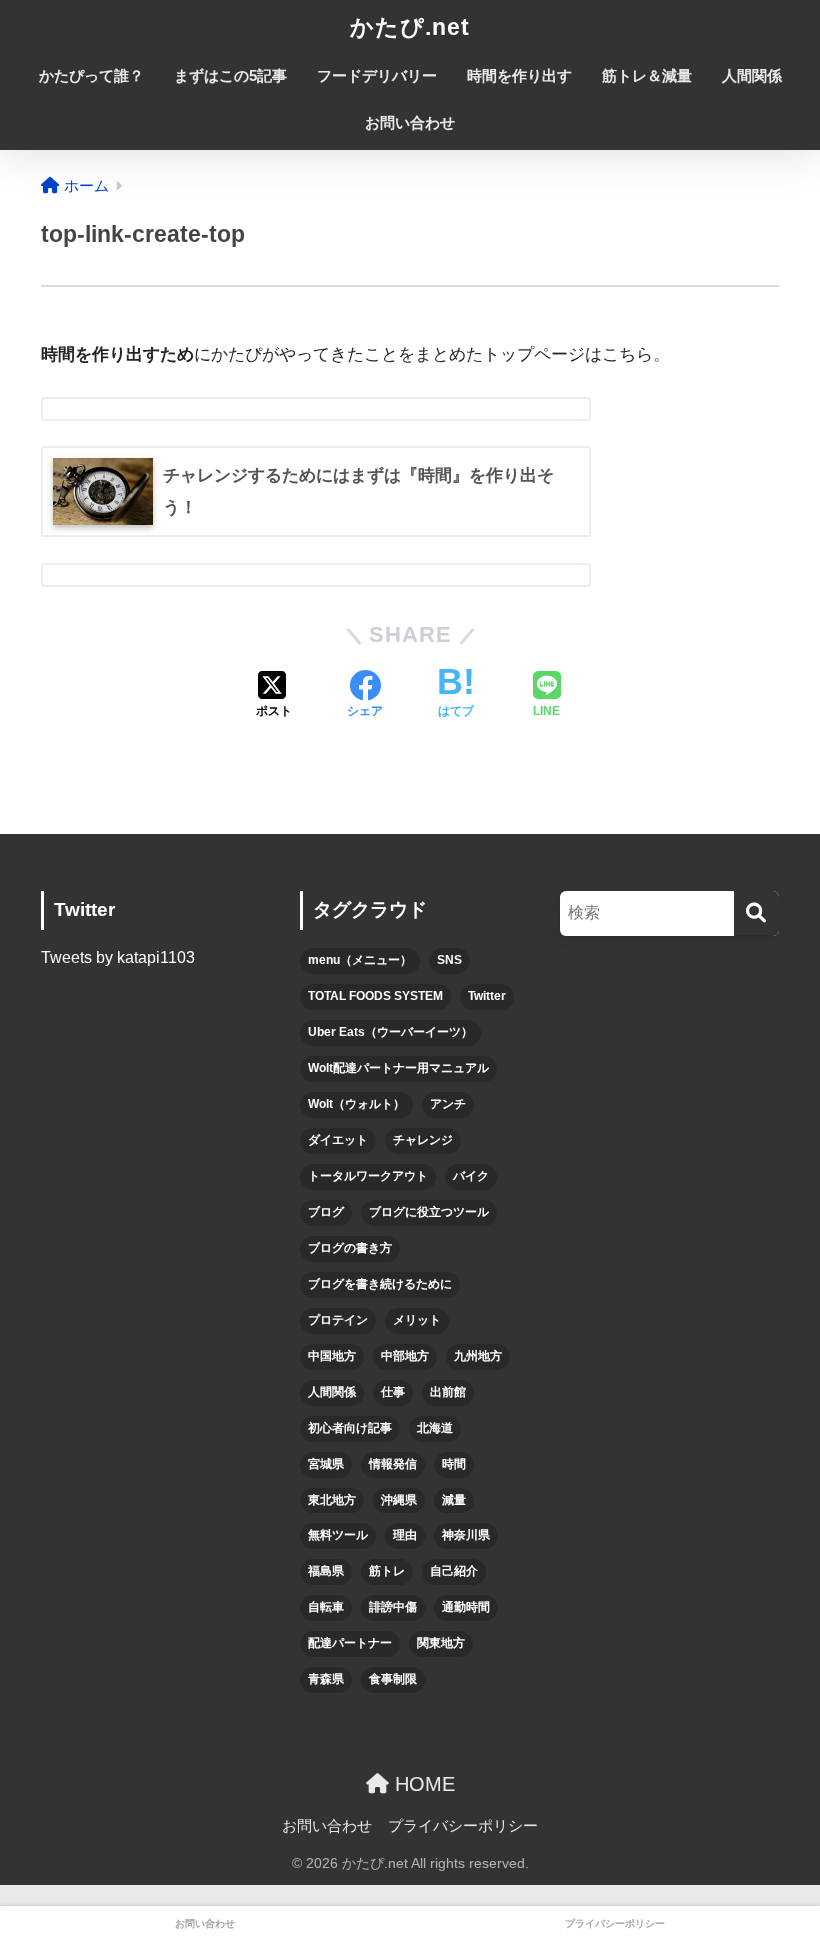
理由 (405, 1535)
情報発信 (393, 1464)
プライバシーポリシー (463, 1826)
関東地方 (441, 1643)
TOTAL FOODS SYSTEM (375, 996)
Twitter (487, 996)
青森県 (326, 1679)
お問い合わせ (410, 122)
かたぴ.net (410, 27)
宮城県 (326, 1464)
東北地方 (332, 1500)
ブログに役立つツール (429, 1212)
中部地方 (405, 1356)
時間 (454, 1464)
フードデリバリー (377, 75)
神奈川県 (466, 1535)
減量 (454, 1500)
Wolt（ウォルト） (356, 1104)
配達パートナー (350, 1643)
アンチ (448, 1104)
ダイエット (338, 1140)
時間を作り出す (519, 75)
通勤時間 (466, 1607)
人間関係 (752, 75)
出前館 (448, 1392)
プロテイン (338, 1320)
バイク (471, 1176)
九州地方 (478, 1356)
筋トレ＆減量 (647, 75)
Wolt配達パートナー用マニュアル (398, 1068)
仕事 (393, 1392)
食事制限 (393, 1679)
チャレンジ (423, 1140)
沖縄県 (399, 1500)
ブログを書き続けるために (380, 1284)
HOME (422, 1784)
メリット (417, 1320)
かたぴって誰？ (91, 75)
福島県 (326, 1571)
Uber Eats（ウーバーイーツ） (390, 1032)
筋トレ (387, 1571)
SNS (449, 960)
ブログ (326, 1212)
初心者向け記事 (350, 1428)
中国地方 (332, 1356)
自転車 (326, 1607)
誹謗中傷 (393, 1607)
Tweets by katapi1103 (118, 957)
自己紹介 (454, 1571)
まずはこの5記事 (230, 75)
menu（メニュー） (360, 960)
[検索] (756, 913)
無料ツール (338, 1535)
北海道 (435, 1428)
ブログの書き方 (350, 1248)
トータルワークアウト (368, 1176)
